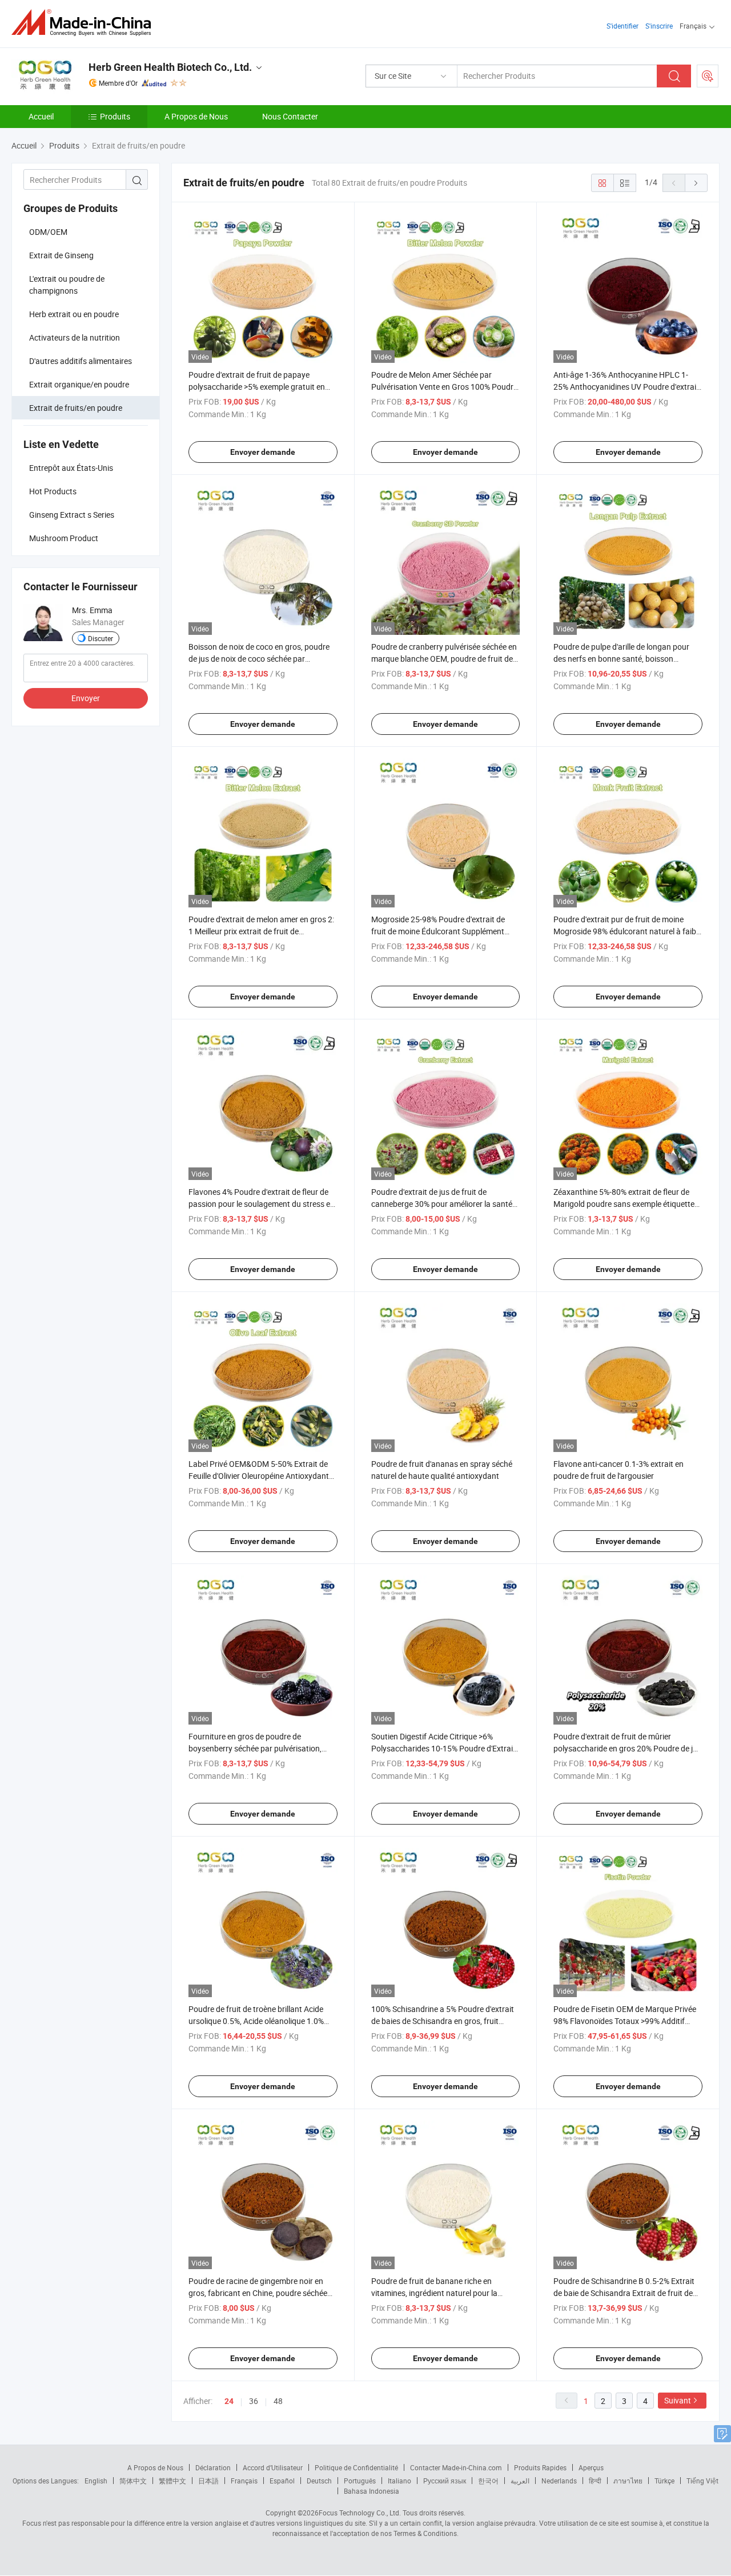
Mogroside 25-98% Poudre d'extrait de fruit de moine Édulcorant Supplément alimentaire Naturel (438, 931)
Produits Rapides (540, 2467)
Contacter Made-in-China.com (456, 2467)
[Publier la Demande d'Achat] (708, 76)
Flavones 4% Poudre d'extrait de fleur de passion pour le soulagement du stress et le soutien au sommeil (261, 1204)
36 (254, 2401)
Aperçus (591, 2467)
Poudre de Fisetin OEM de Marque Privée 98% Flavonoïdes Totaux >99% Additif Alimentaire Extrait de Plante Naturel (625, 2021)
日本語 (208, 2481)
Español (282, 2481)
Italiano (399, 2481)
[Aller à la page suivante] (696, 183)
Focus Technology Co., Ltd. (360, 2513)
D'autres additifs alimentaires (81, 361)
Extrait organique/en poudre (79, 384)
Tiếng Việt (702, 2481)
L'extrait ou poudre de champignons (67, 285)
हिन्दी (595, 2481)
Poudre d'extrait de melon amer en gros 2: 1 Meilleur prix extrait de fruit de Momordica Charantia (261, 931)
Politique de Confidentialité (356, 2467)
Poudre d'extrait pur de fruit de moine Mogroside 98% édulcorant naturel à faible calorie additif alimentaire (628, 931)
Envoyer (86, 698)
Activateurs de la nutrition (75, 337)
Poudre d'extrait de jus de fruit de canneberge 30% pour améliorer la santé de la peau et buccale (442, 1204)
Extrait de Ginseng (61, 255)
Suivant (678, 2400)
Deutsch (319, 2481)
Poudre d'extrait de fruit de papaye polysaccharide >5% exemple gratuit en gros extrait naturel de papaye (257, 387)
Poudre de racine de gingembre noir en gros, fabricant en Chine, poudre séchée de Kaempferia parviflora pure (258, 2293)
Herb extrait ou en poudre (74, 314)
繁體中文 (172, 2481)
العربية (520, 2481)
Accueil (41, 116)
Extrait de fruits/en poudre (76, 408)
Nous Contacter (290, 116)
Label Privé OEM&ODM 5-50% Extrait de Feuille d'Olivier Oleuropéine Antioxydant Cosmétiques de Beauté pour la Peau (259, 1476)
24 (229, 2401)
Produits (115, 116)
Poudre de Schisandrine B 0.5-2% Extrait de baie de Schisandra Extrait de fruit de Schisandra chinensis (624, 2293)
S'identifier (622, 26)
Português (360, 2481)
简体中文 (133, 2481)
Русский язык (445, 2481)
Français (244, 2481)
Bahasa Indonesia (371, 2491)
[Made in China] (85, 23)
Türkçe (664, 2481)
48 (278, 2401)
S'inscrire (659, 26)
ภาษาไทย (628, 2481)
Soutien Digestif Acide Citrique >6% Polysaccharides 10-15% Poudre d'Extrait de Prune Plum (443, 1748)
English (96, 2481)
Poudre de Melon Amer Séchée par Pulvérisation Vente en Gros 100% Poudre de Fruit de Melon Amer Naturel (444, 387)
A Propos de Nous (196, 116)
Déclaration (213, 2467)
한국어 (488, 2481)
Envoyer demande (263, 452)
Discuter (101, 638)
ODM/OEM (48, 232)
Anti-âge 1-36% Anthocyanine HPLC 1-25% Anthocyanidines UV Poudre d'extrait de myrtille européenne (626, 387)
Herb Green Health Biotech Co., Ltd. (170, 67)
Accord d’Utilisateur (273, 2467)
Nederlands (559, 2481)
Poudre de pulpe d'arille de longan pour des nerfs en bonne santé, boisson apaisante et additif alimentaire (621, 659)
